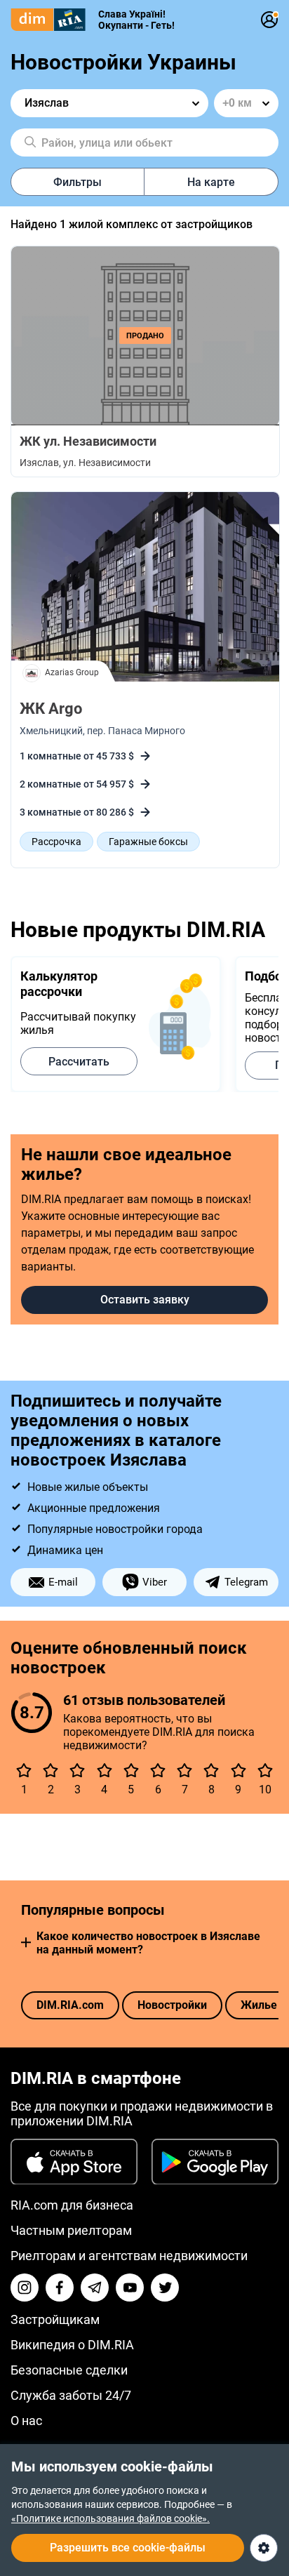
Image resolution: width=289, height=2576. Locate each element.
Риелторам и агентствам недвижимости (129, 2256)
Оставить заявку (145, 1300)
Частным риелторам (71, 2230)
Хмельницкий (51, 731)
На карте (211, 182)
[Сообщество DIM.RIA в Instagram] (25, 2288)
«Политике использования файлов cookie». (110, 2518)
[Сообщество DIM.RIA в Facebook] (60, 2288)
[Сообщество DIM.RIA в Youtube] (130, 2288)
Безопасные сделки (69, 2370)
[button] (26, 1943)
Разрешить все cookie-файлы (128, 2548)
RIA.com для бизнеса (72, 2205)
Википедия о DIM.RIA (72, 2345)
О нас (26, 2421)
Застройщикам (55, 2319)
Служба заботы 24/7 (71, 2395)
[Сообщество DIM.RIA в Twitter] (165, 2288)
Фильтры (78, 182)
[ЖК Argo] (145, 588)
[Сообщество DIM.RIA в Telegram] (95, 2288)
